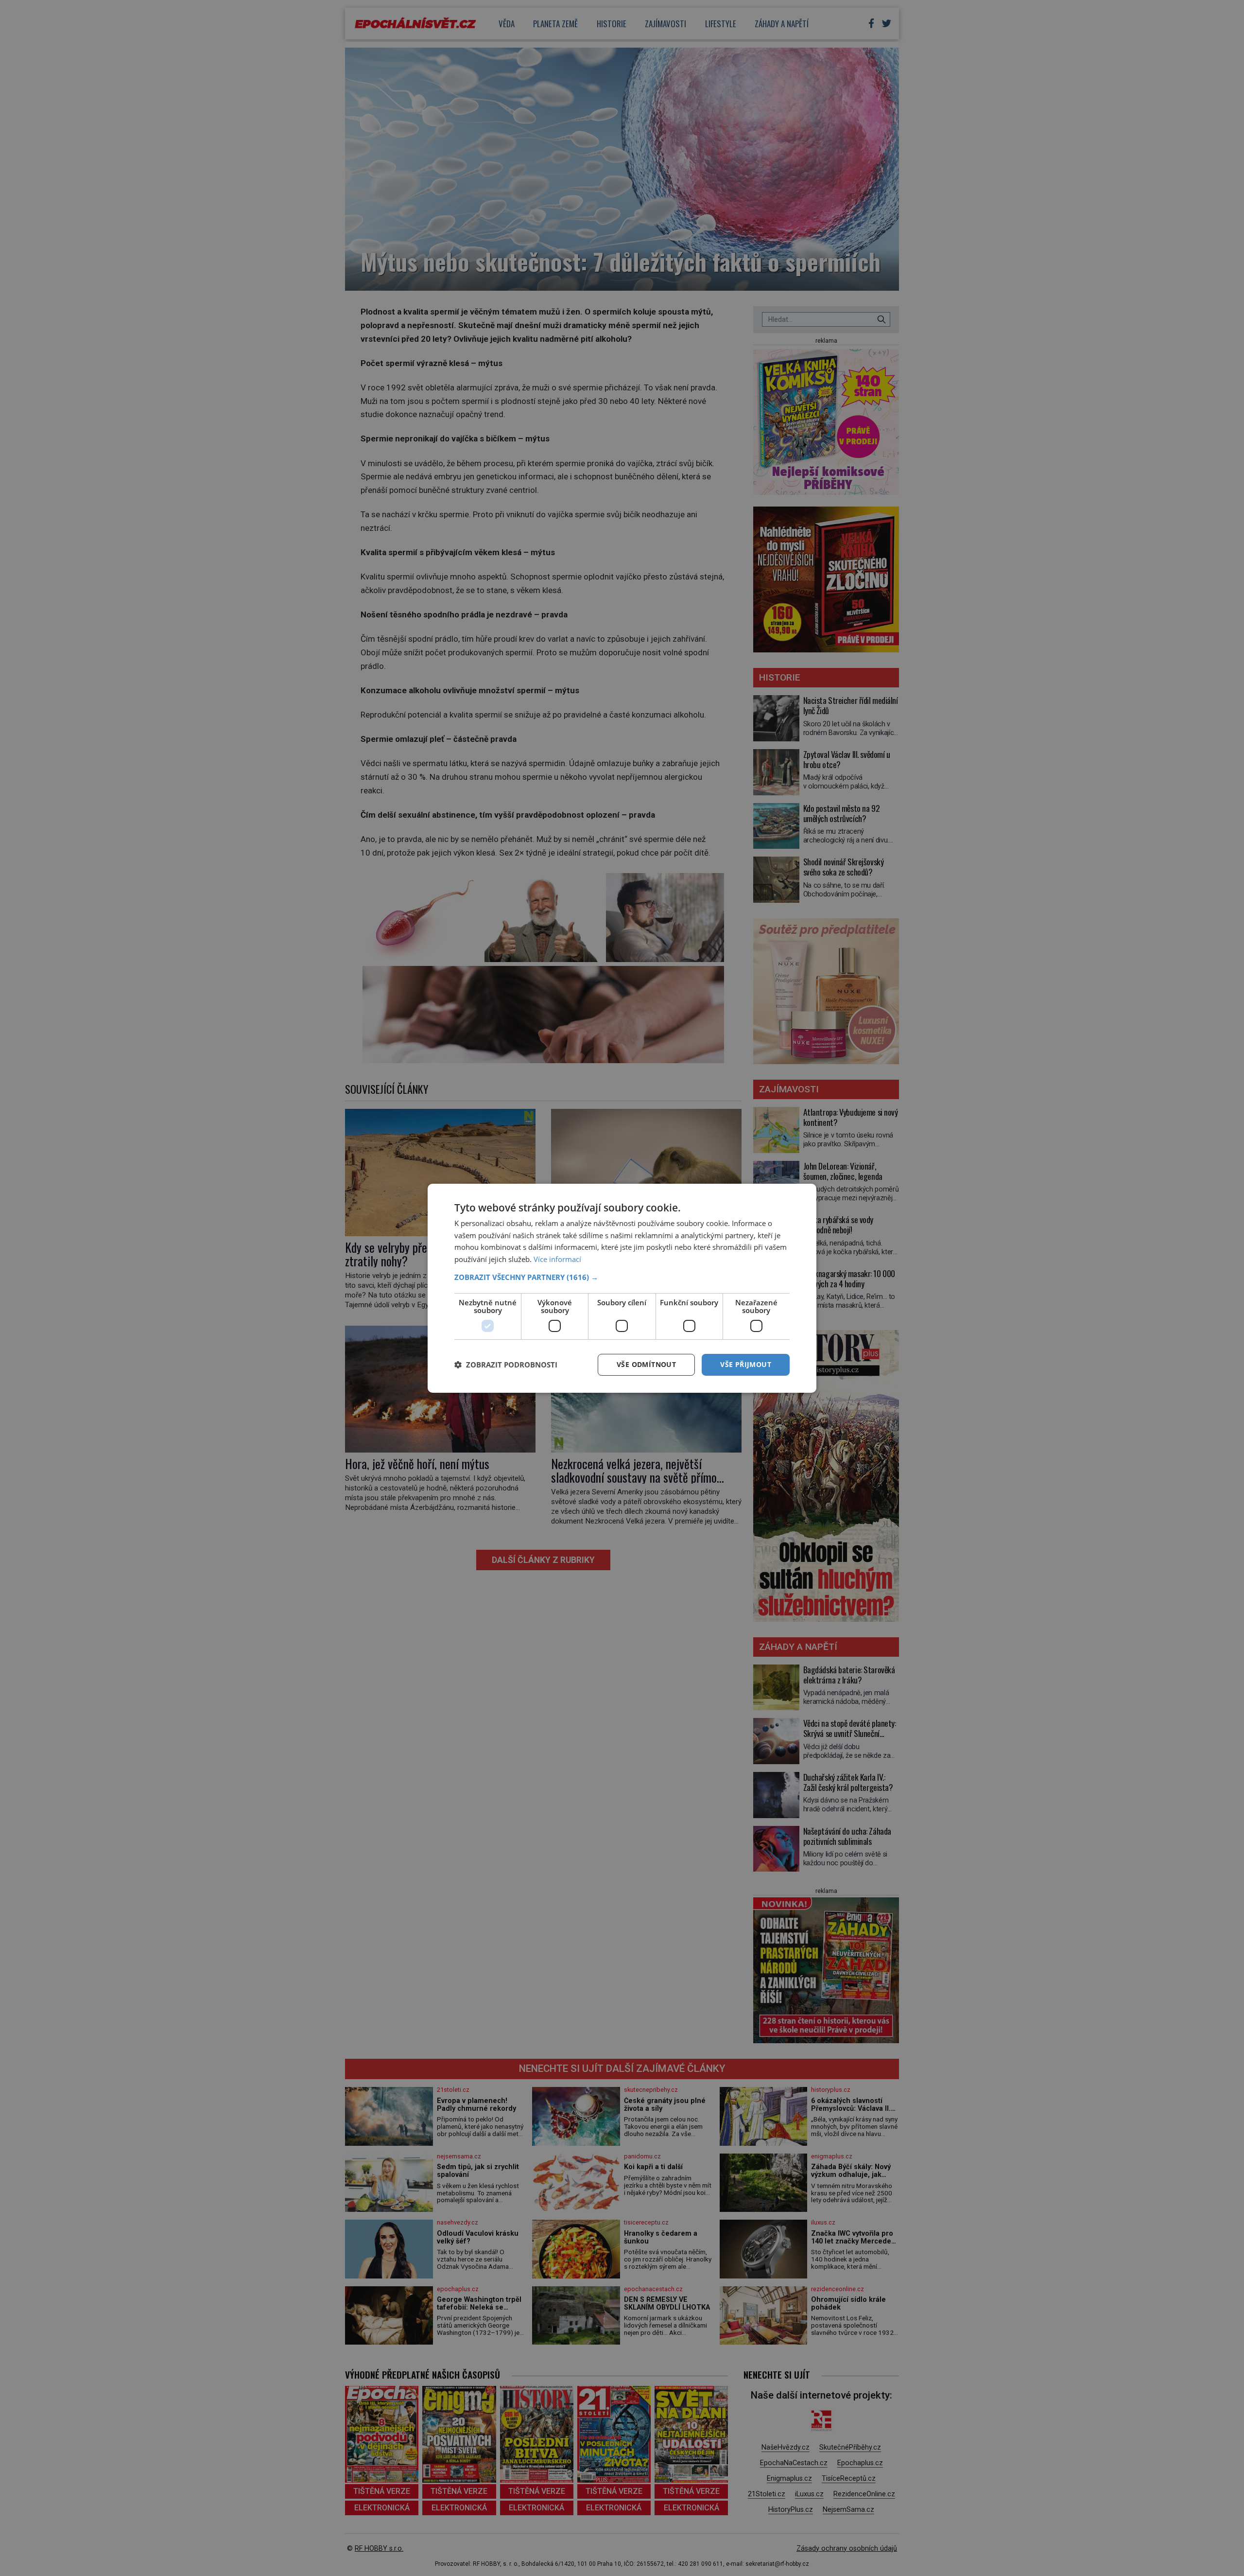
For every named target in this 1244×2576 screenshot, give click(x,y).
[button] (622, 1277)
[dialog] (622, 1288)
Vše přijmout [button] (746, 1364)
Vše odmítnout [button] (646, 1364)
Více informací (557, 1259)
